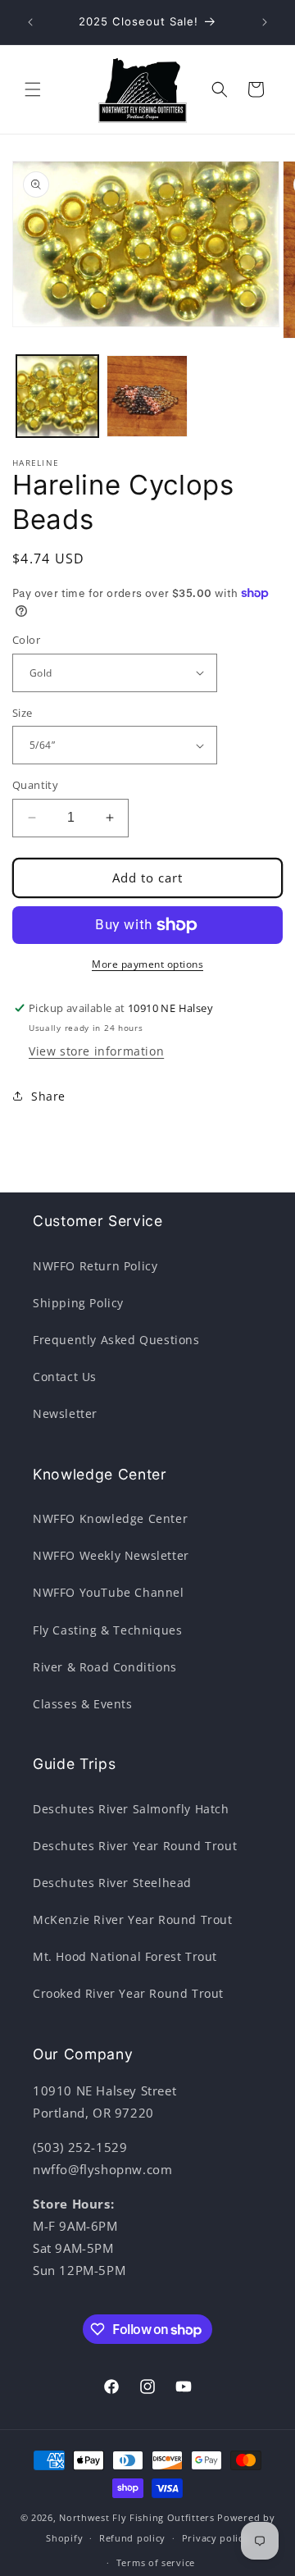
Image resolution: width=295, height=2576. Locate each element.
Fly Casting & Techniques (107, 1630)
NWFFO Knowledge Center (110, 1518)
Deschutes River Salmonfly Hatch (131, 1809)
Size (23, 713)
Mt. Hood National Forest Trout (125, 1956)
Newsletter (65, 1413)
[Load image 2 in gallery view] (147, 396)
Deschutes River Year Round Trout (135, 1846)
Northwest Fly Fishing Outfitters (136, 2517)
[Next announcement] (265, 22)
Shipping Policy (78, 1303)
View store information (96, 1051)
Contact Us (65, 1377)
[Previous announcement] (30, 22)
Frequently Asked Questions (116, 1340)
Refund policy (132, 2538)
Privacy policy (216, 2538)
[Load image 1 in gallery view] (57, 396)
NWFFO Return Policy (95, 1266)
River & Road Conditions (105, 1667)
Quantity (35, 785)
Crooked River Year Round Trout (128, 1993)
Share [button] (48, 1096)
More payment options (147, 964)
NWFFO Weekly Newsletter (111, 1555)
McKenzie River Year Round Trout (133, 1919)
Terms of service (156, 2562)
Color (26, 640)
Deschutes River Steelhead (112, 1883)
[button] (33, 89)
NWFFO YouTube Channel (109, 1592)
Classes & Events (83, 1704)
